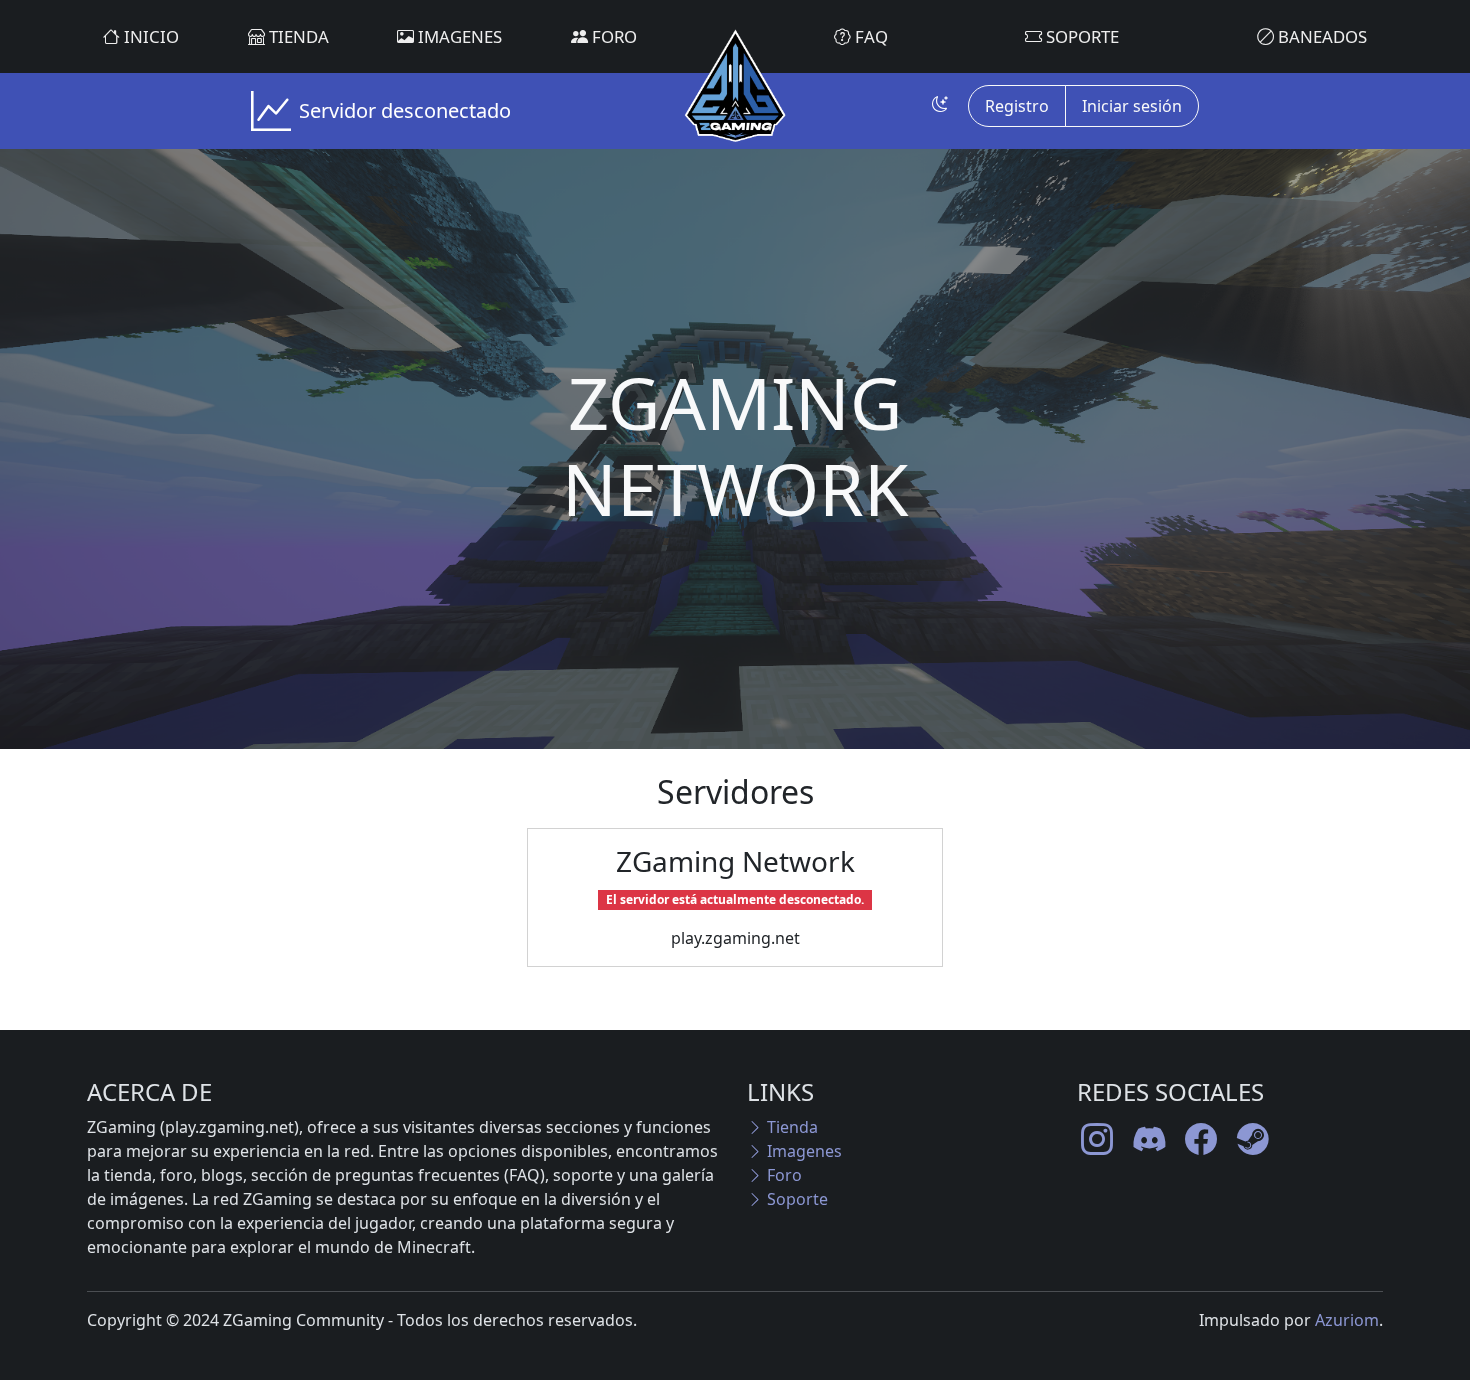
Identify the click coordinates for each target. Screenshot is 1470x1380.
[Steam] (1253, 1139)
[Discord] (1149, 1139)
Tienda (297, 36)
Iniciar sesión (1132, 106)
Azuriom (1347, 1320)
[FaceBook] (1201, 1139)
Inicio (149, 36)
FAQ (869, 36)
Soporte (1080, 36)
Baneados (1320, 36)
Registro (1017, 106)
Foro (612, 36)
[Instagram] (1097, 1139)
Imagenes (458, 36)
